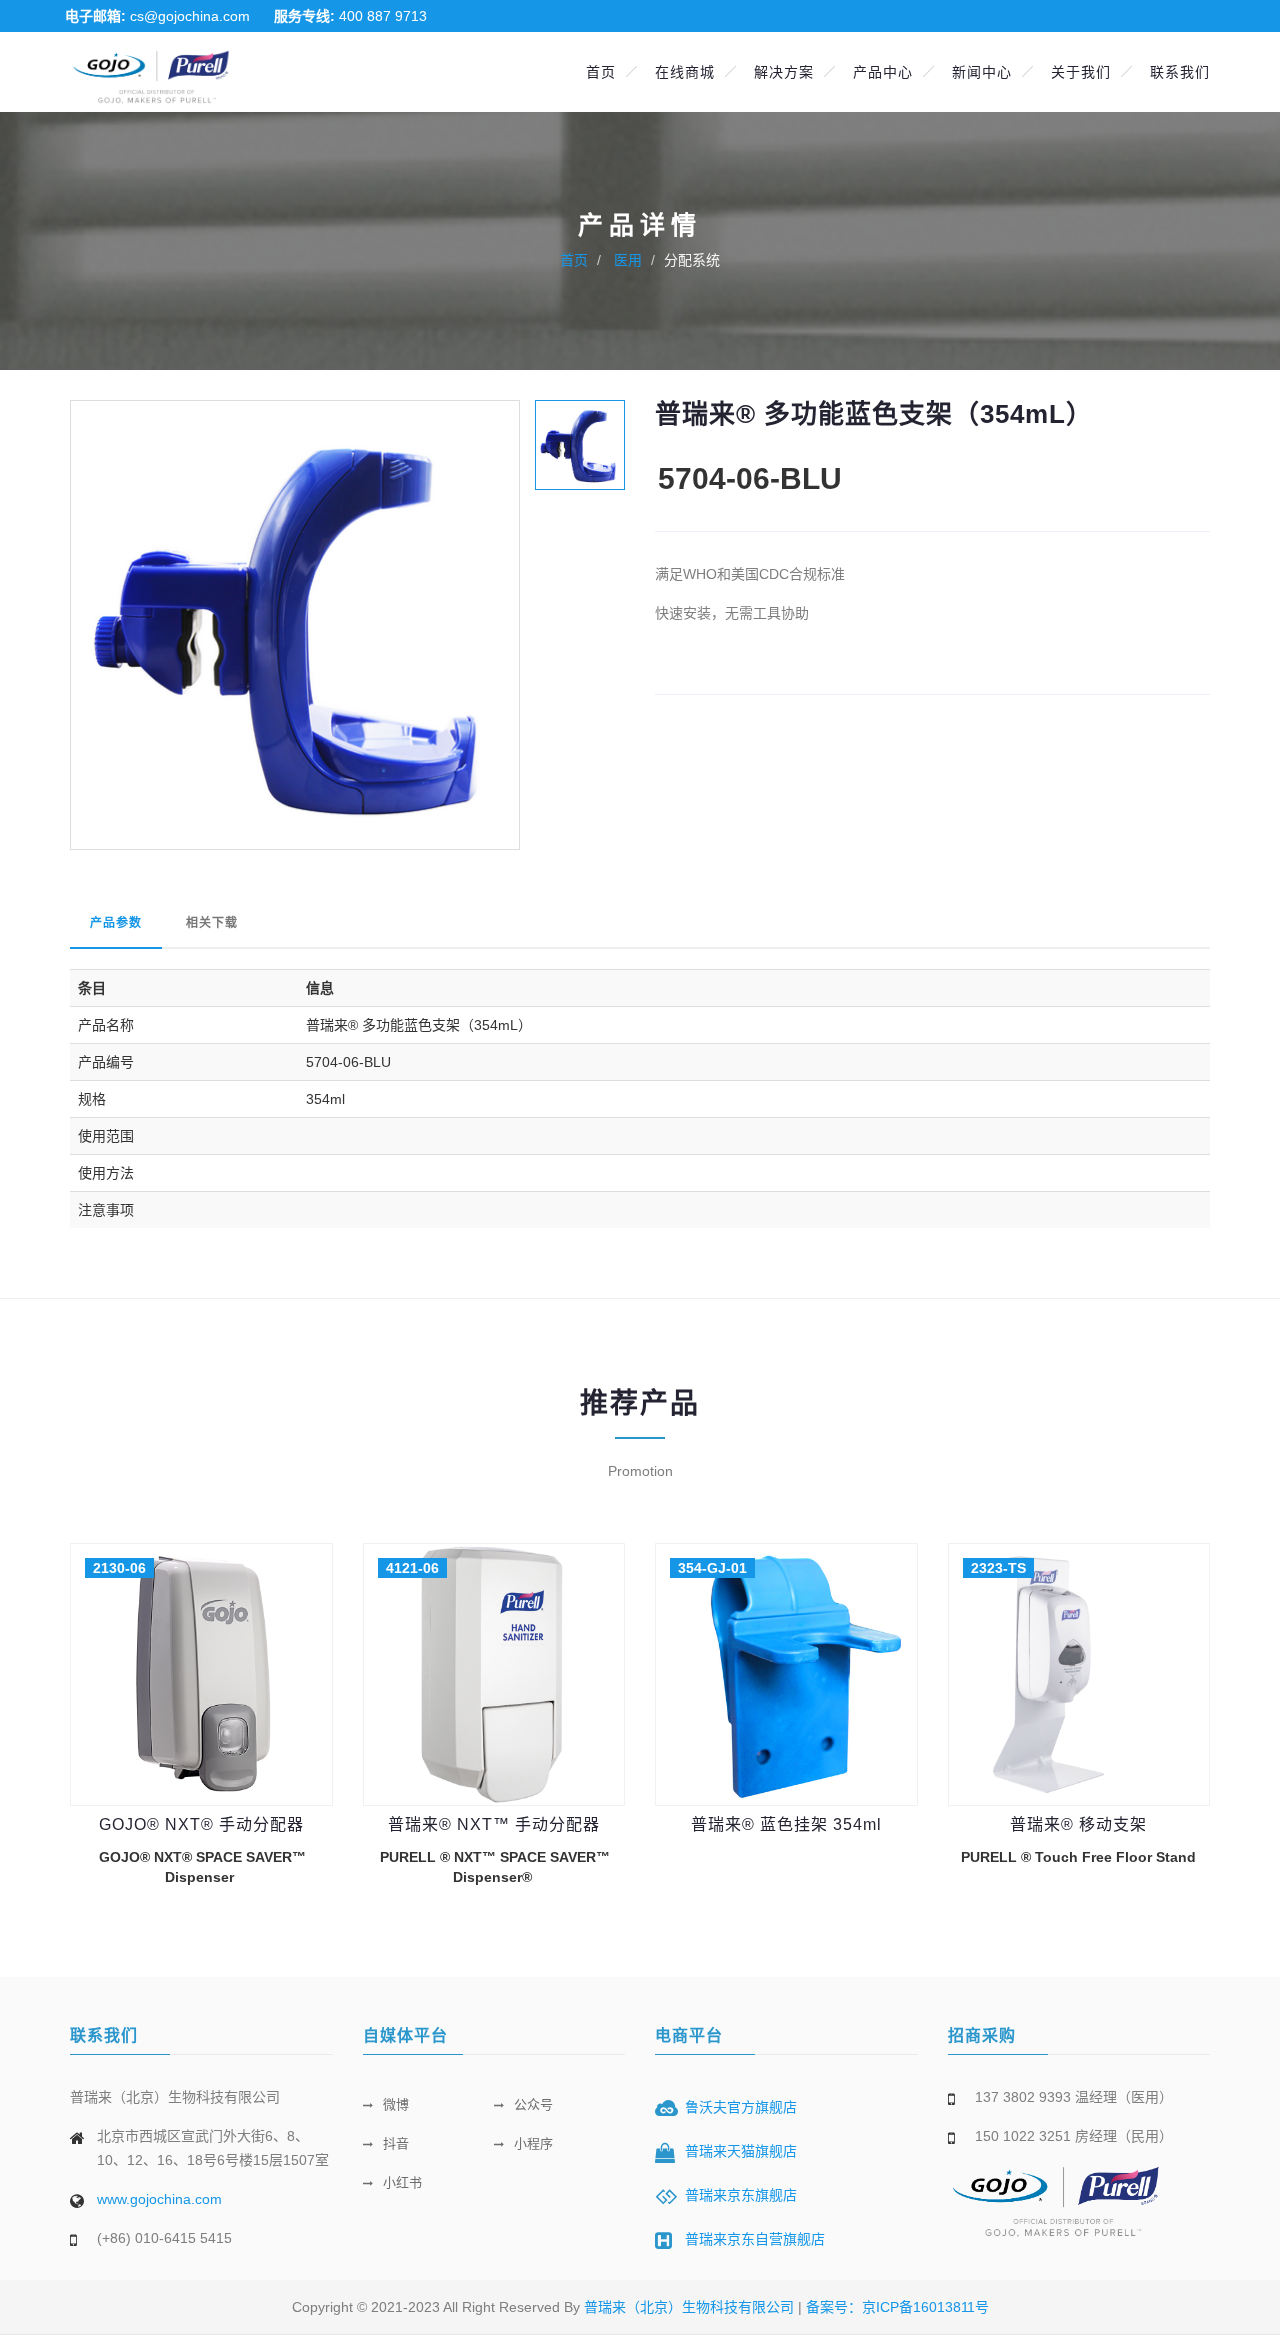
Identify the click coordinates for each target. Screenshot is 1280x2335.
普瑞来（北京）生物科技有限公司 (691, 2307)
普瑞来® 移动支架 (1078, 1824)
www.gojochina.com (159, 2199)
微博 (396, 2104)
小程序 (533, 2143)
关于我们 (1081, 72)
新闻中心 (982, 72)
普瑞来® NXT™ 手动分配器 (494, 1824)
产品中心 (883, 72)
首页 (601, 72)
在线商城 (685, 72)
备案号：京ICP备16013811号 (897, 2307)
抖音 (396, 2143)
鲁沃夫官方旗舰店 (741, 2107)
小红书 (402, 2182)
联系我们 (1180, 72)
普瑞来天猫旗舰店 (741, 2151)
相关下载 (212, 923)
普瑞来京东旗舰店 (741, 2195)
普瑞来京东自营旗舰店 (755, 2239)
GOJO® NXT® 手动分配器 (201, 1824)
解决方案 (784, 72)
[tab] (580, 443)
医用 (626, 260)
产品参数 (116, 923)
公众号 (533, 2104)
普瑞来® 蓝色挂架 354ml (786, 1824)
